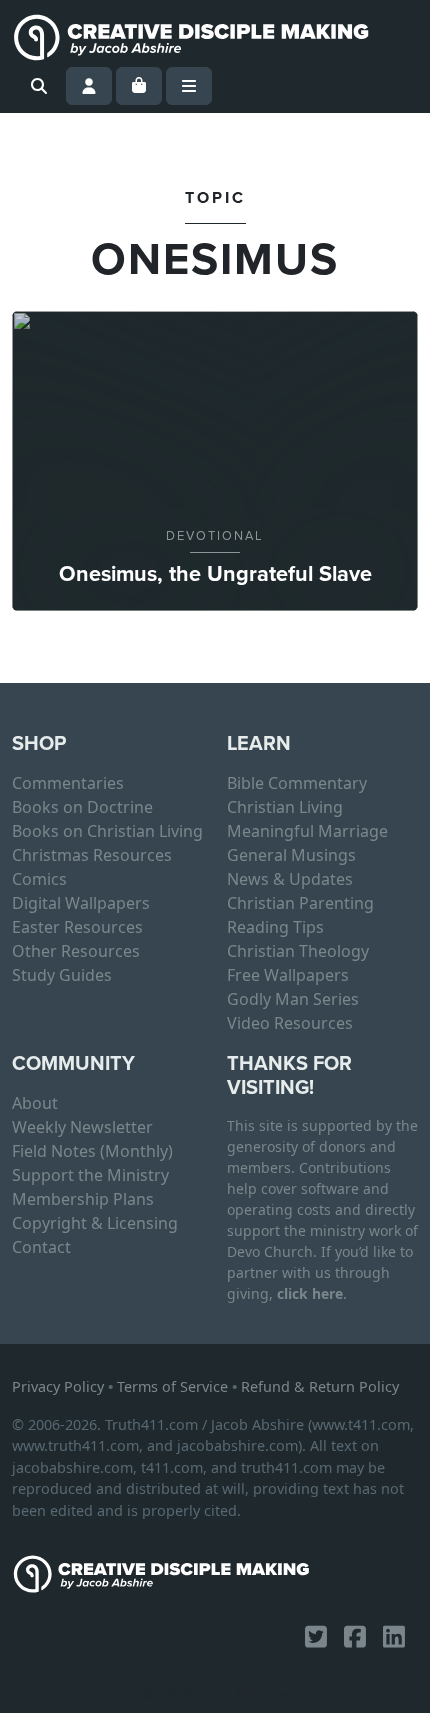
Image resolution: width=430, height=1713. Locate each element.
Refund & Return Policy (320, 1386)
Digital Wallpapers (81, 903)
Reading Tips (275, 927)
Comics (39, 879)
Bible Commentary (297, 783)
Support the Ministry (90, 1175)
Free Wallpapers (288, 975)
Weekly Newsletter (82, 1127)
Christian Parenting (300, 903)
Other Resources (76, 951)
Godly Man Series (293, 999)
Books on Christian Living (107, 831)
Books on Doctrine (82, 807)
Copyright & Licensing (95, 1223)
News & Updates (290, 879)
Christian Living (285, 807)
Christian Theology (298, 951)
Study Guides (62, 975)
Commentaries (68, 783)
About (35, 1103)
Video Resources (290, 1023)
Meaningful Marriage (307, 831)
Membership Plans (83, 1199)
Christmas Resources (92, 855)
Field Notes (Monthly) (92, 1151)
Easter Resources (77, 927)
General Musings (291, 855)
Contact (41, 1247)
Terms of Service (172, 1386)
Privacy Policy (58, 1386)
